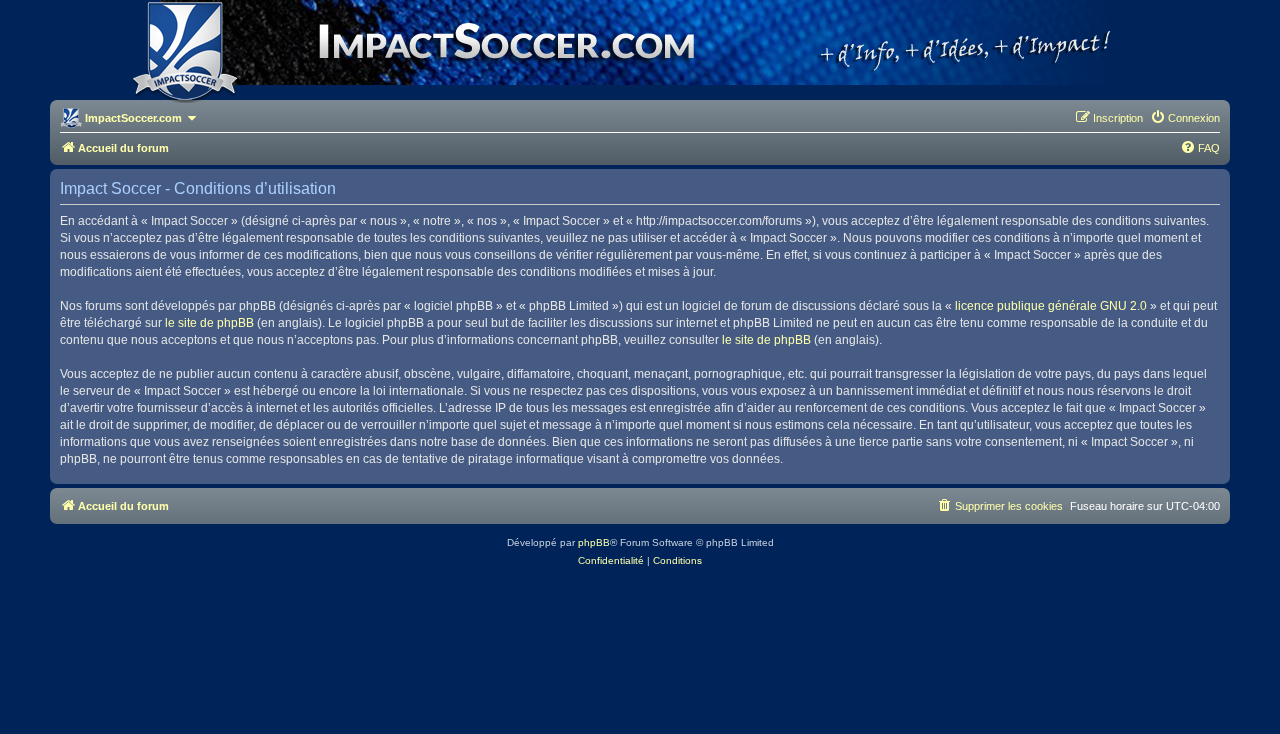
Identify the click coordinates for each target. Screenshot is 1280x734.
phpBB (594, 542)
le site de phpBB (209, 323)
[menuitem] (1185, 118)
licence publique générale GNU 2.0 (1051, 306)
